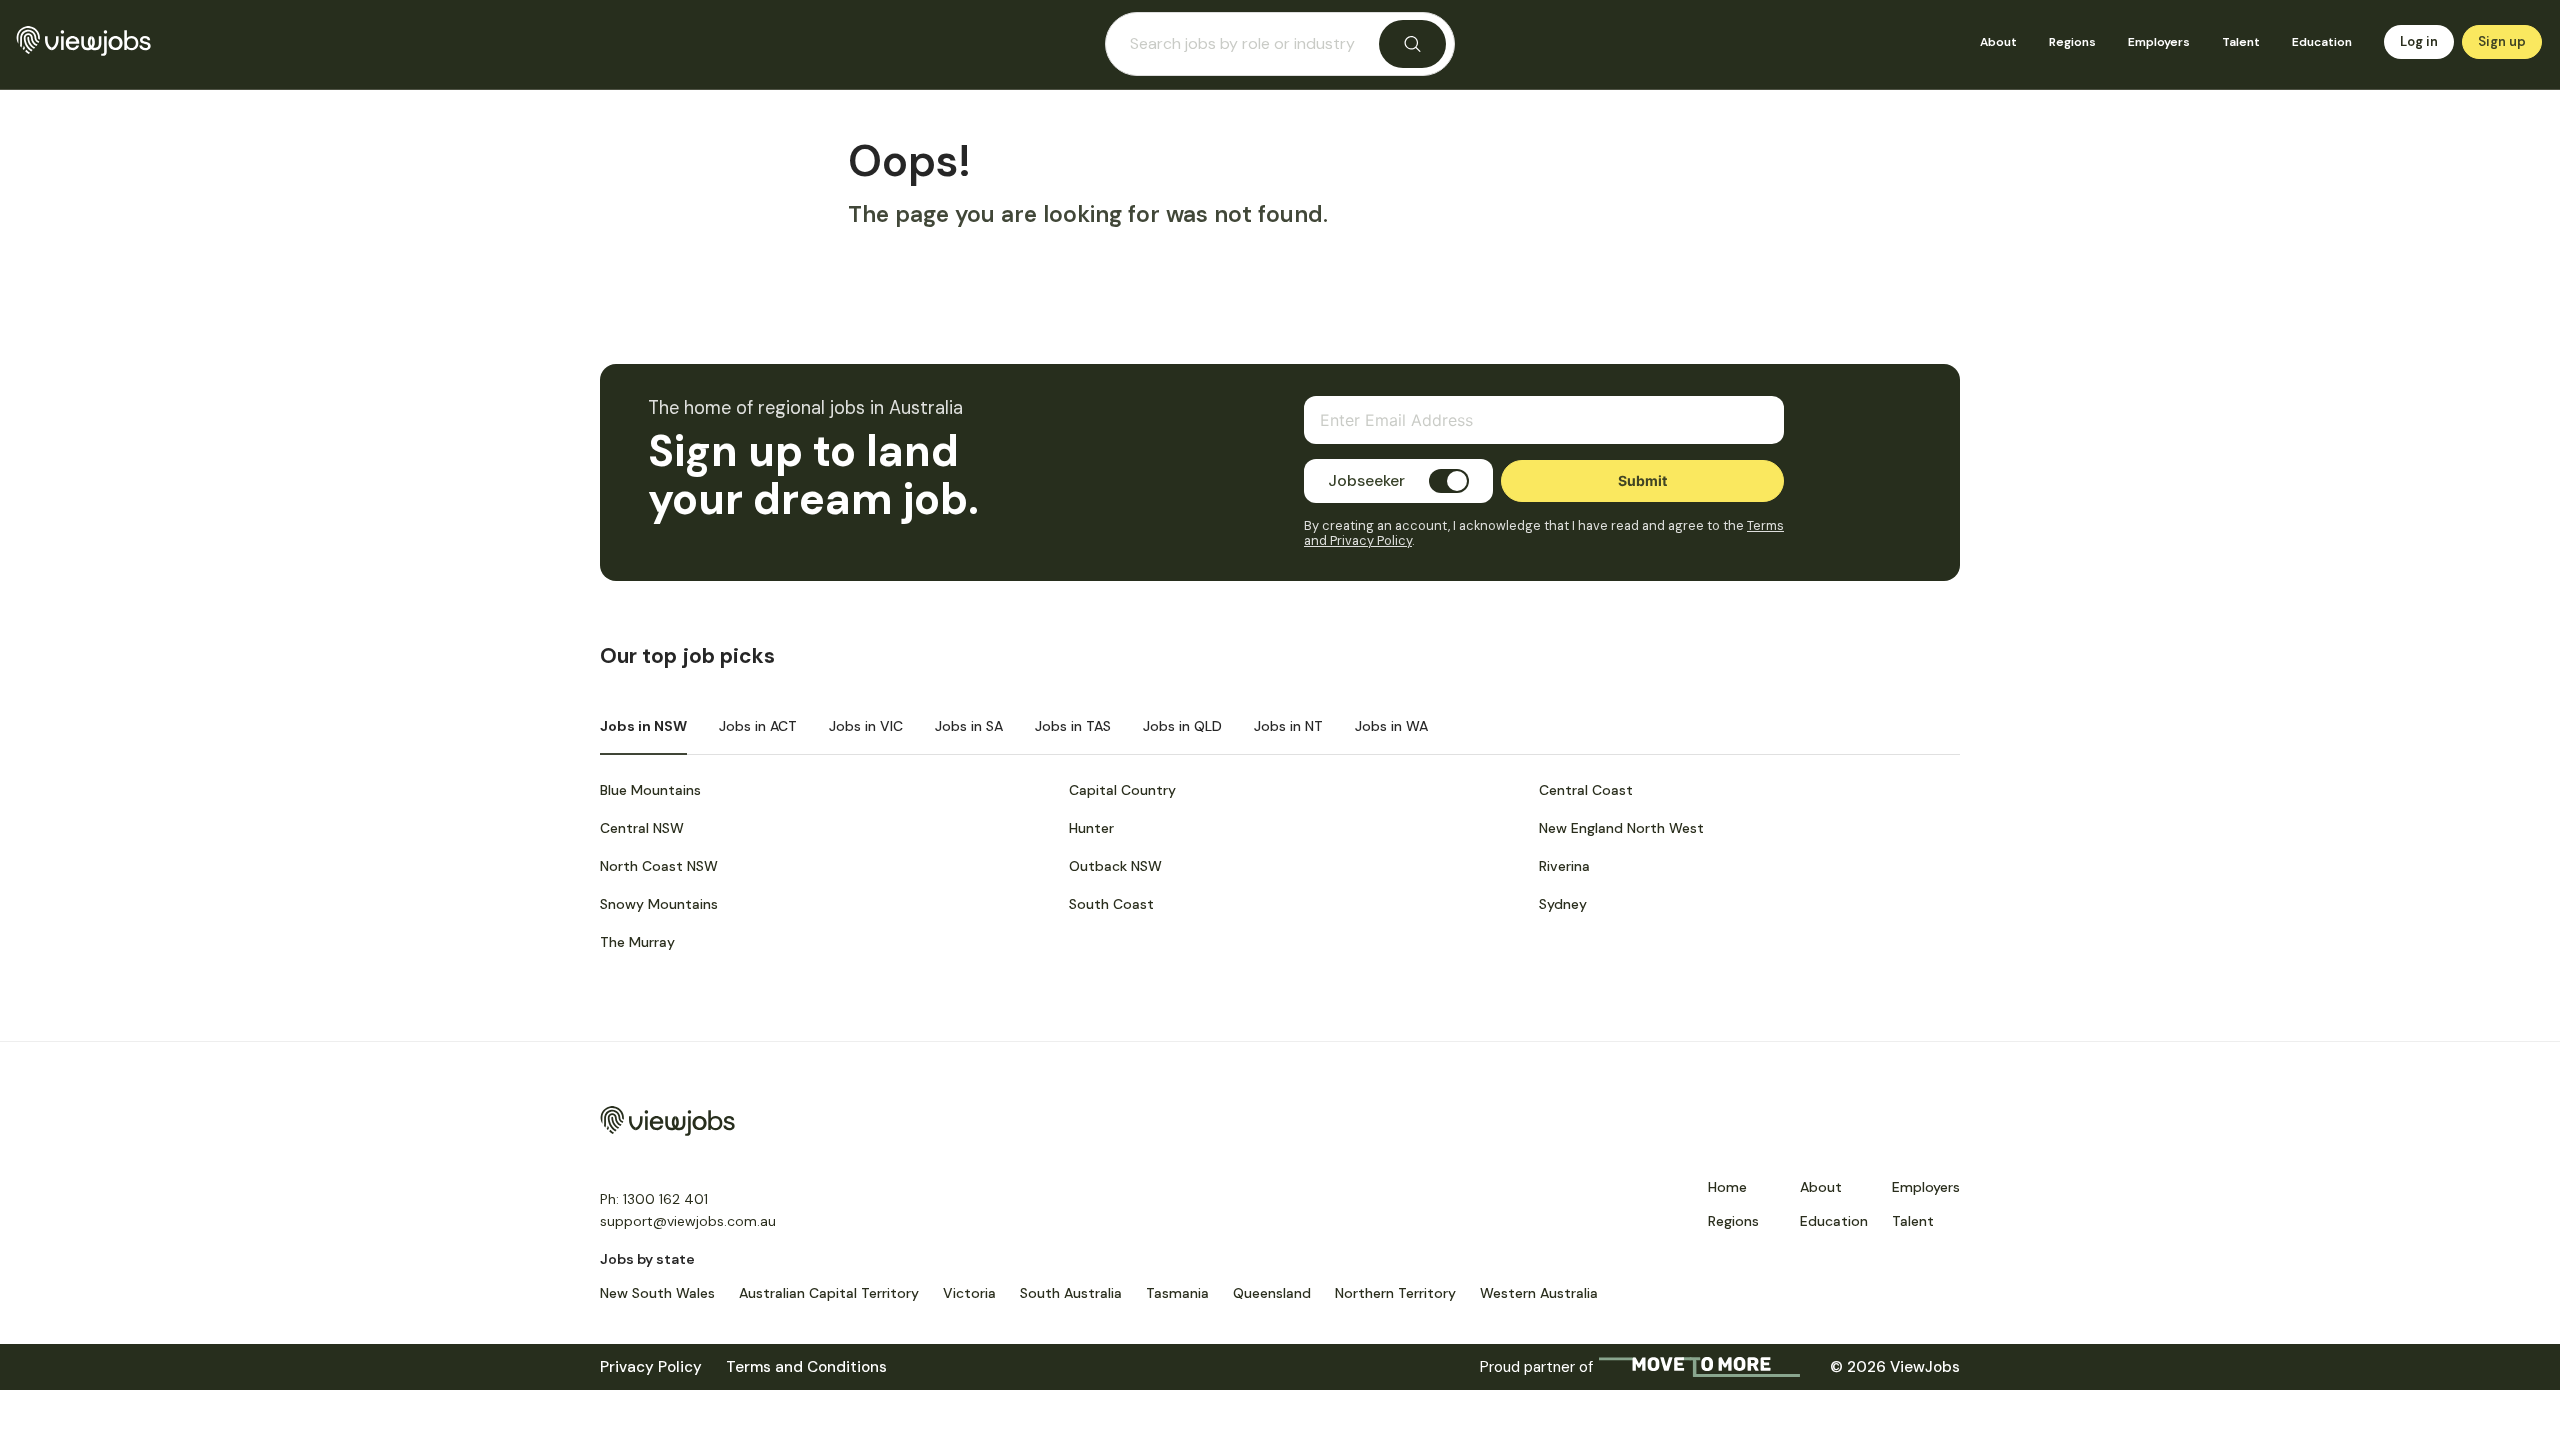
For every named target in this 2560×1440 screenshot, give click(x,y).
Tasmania (1177, 1293)
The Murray (637, 942)
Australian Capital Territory (829, 1293)
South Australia (1071, 1293)
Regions (2072, 42)
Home (1727, 1187)
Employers (2159, 42)
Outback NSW (1115, 866)
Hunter (1091, 828)
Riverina (1564, 866)
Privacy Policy (651, 1367)
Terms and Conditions (806, 1367)
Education (2322, 42)
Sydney (1563, 904)
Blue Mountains (650, 790)
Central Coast (1586, 790)
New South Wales (657, 1293)
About (1998, 42)
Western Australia (1539, 1293)
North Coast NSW (659, 866)
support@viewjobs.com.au (688, 1221)
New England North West (1621, 828)
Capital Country (1122, 790)
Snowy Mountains (659, 904)
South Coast (1111, 904)
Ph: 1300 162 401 (654, 1199)
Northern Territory (1395, 1293)
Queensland (1272, 1293)
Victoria (969, 1293)
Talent (2241, 42)
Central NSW (642, 828)
